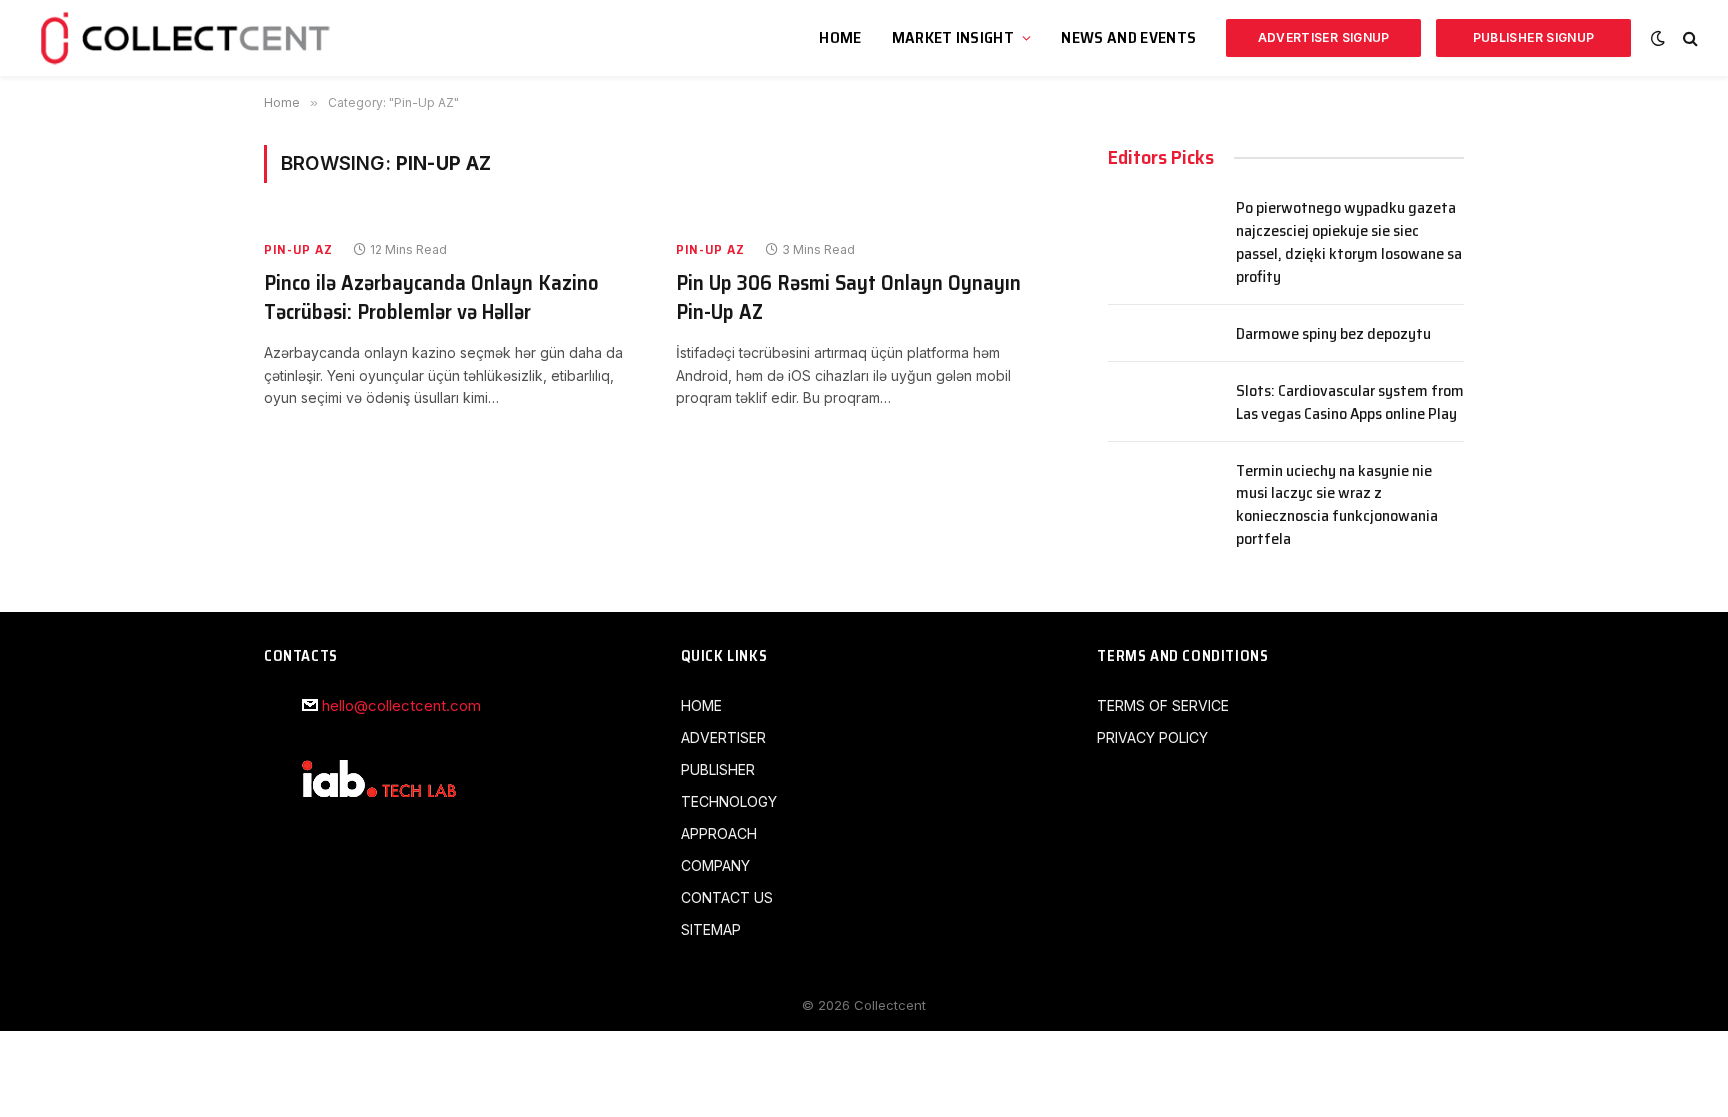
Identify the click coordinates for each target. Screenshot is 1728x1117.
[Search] (1688, 38)
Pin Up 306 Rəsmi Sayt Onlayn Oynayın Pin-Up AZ (848, 297)
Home (840, 37)
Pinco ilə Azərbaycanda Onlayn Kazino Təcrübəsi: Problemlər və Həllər (431, 297)
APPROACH (719, 833)
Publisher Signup (1534, 37)
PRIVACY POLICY (1152, 737)
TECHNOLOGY (729, 801)
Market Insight (953, 37)
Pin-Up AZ (298, 249)
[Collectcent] (188, 38)
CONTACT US (727, 897)
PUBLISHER (718, 769)
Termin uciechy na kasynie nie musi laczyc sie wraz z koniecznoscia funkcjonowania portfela (1337, 506)
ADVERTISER (723, 737)
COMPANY (715, 865)
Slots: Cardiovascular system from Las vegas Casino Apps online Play (1350, 403)
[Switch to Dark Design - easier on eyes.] (1658, 38)
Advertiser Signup (1324, 37)
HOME (701, 705)
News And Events (1128, 37)
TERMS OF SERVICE (1163, 705)
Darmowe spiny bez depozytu (1333, 334)
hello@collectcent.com (401, 705)
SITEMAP (711, 929)
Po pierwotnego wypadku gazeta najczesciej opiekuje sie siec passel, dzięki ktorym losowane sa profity (1349, 243)
